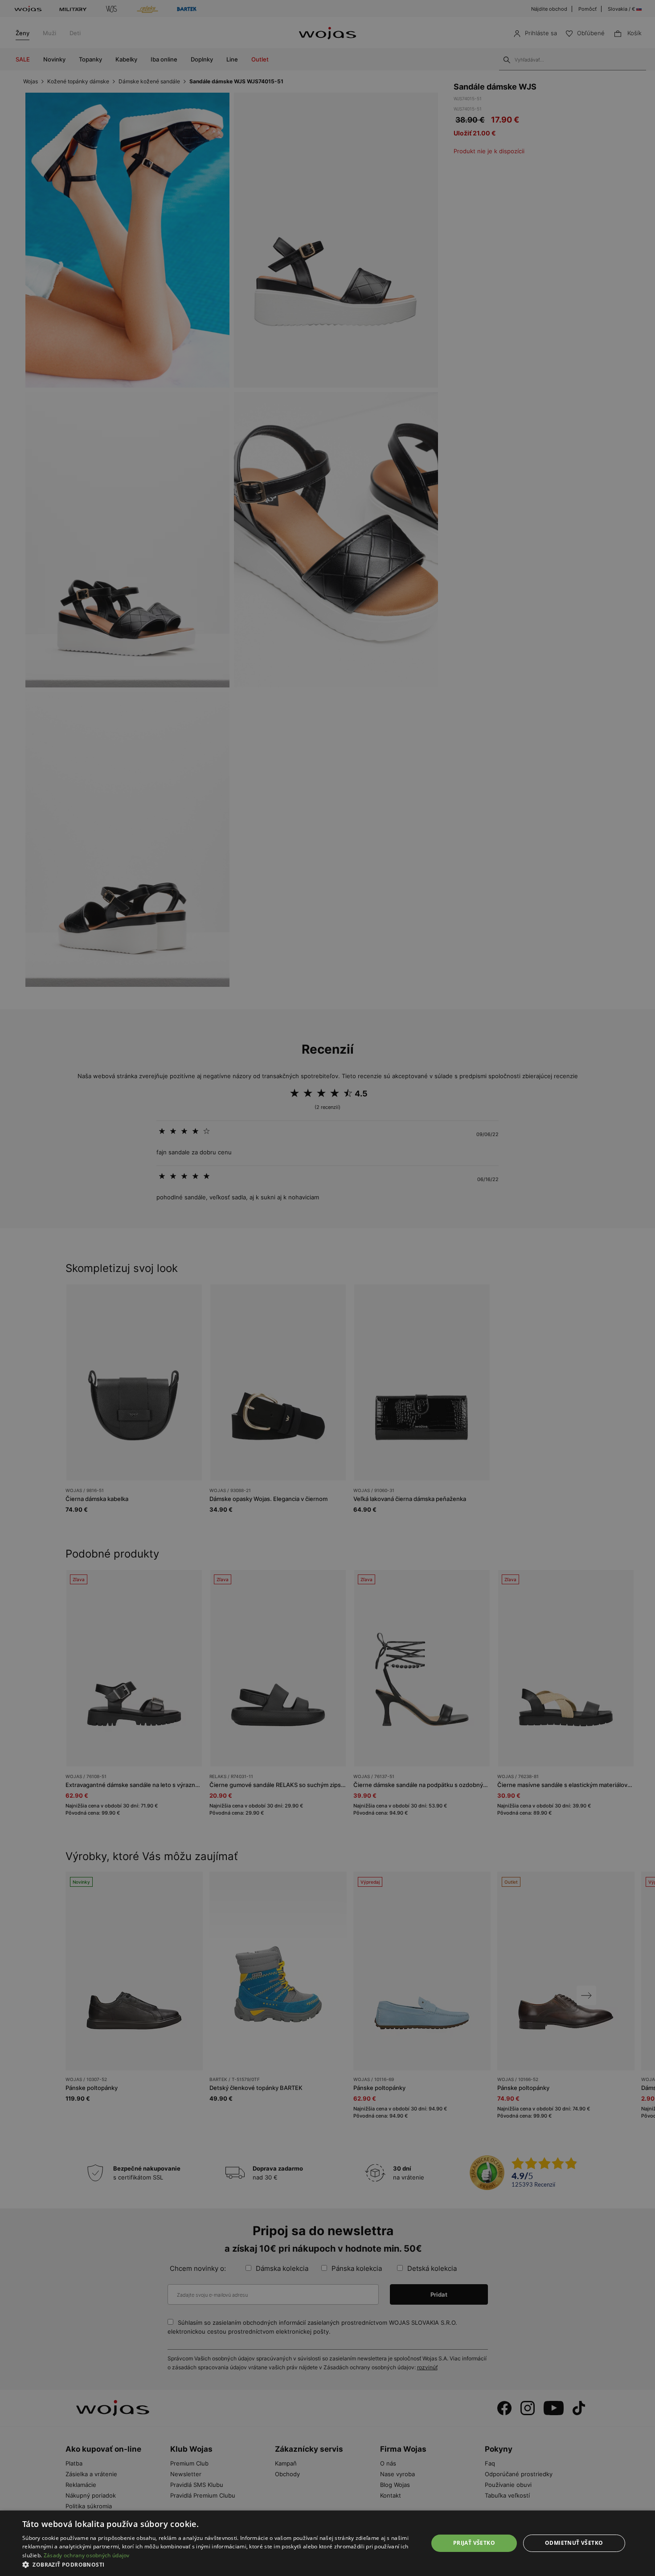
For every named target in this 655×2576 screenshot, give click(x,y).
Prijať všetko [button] (474, 2543)
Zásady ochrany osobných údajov (87, 2555)
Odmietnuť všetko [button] (574, 2543)
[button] (219, 2565)
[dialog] (327, 1288)
